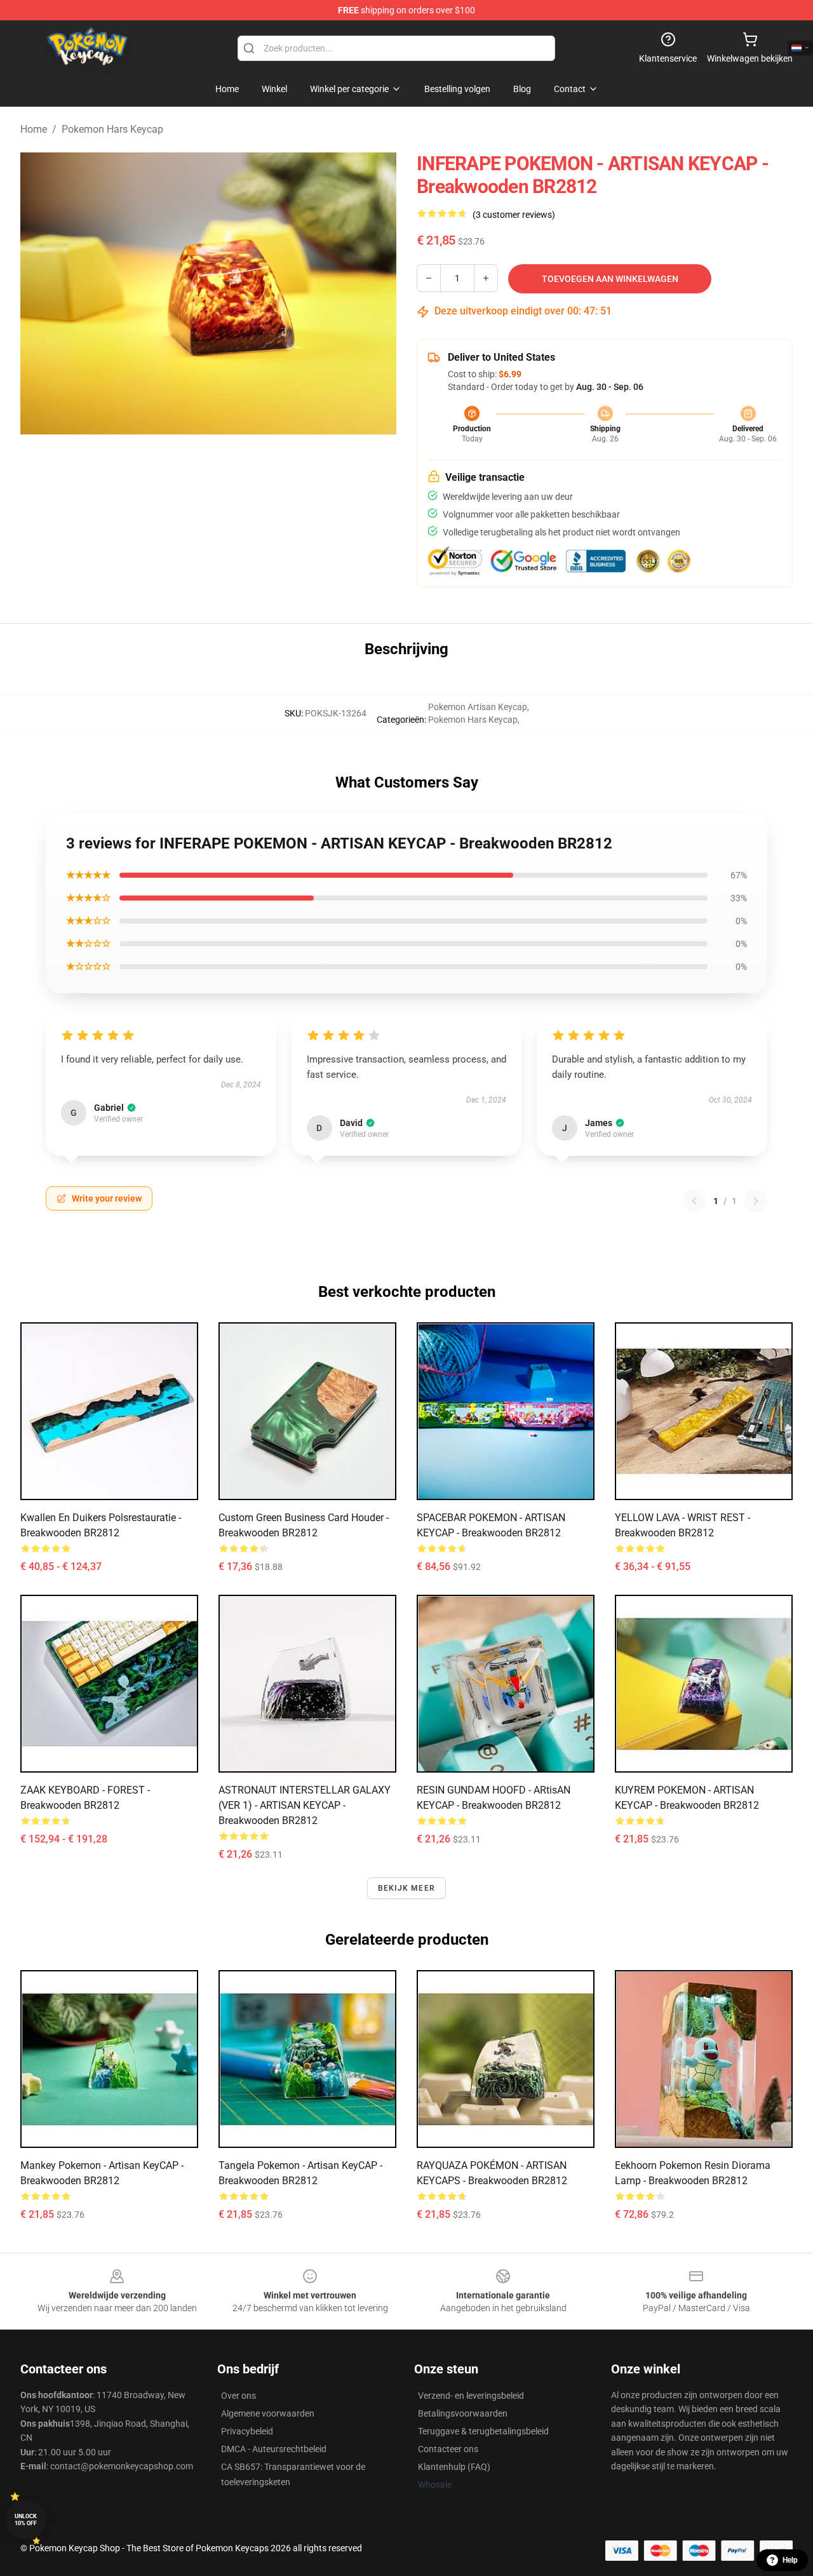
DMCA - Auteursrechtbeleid (274, 2449)
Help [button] (790, 2560)
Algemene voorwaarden (268, 2413)
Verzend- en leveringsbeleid (471, 2396)
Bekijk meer (406, 1888)
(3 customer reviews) (514, 215)
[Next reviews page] (756, 1201)
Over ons (239, 2396)
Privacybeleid (247, 2431)
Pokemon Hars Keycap (112, 129)
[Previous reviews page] (694, 1201)
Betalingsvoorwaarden (463, 2413)
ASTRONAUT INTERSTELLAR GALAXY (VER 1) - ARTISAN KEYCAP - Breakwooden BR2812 (305, 1805)
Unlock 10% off (26, 2520)
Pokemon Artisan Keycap (478, 707)
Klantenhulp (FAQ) (454, 2467)
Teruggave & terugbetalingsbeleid (483, 2431)
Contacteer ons (448, 2449)
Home (34, 129)
